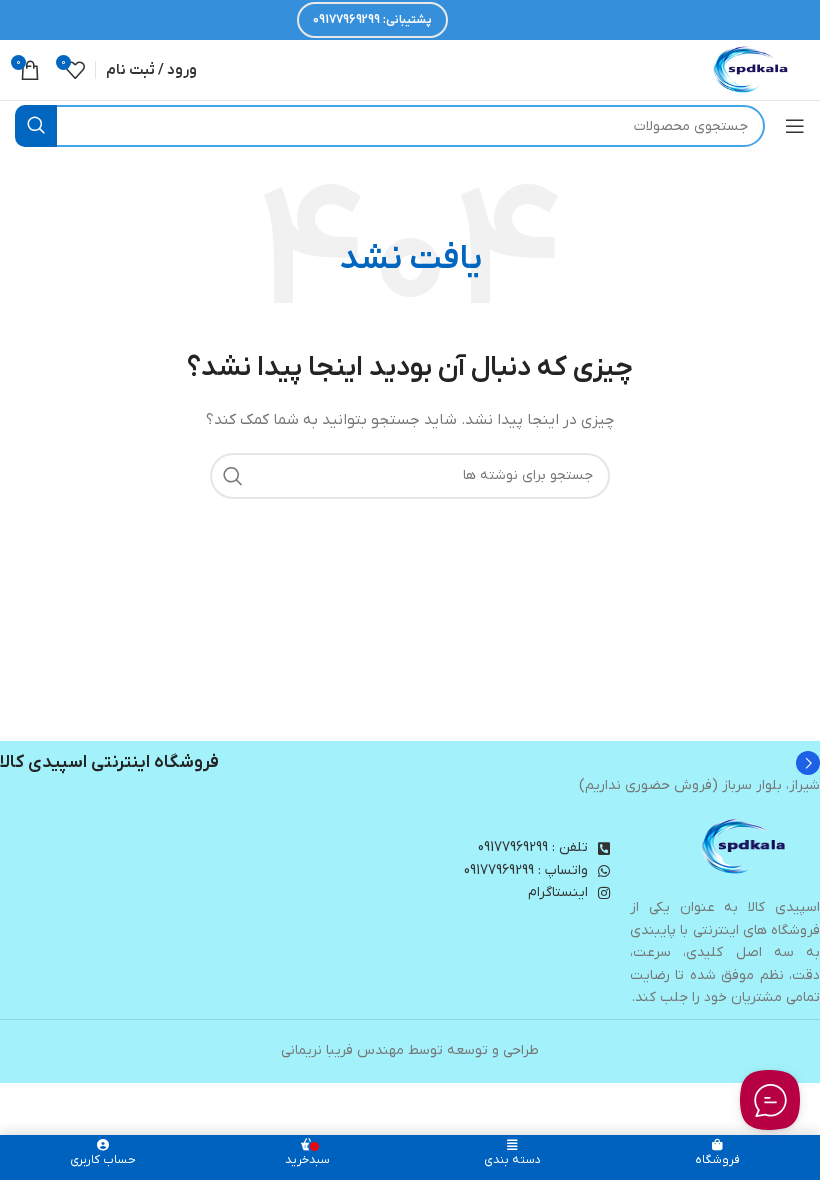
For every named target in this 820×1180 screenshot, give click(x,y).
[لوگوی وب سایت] (752, 69)
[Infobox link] (410, 763)
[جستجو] (36, 126)
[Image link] (745, 846)
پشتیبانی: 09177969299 (372, 20)
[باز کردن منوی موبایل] (795, 126)
